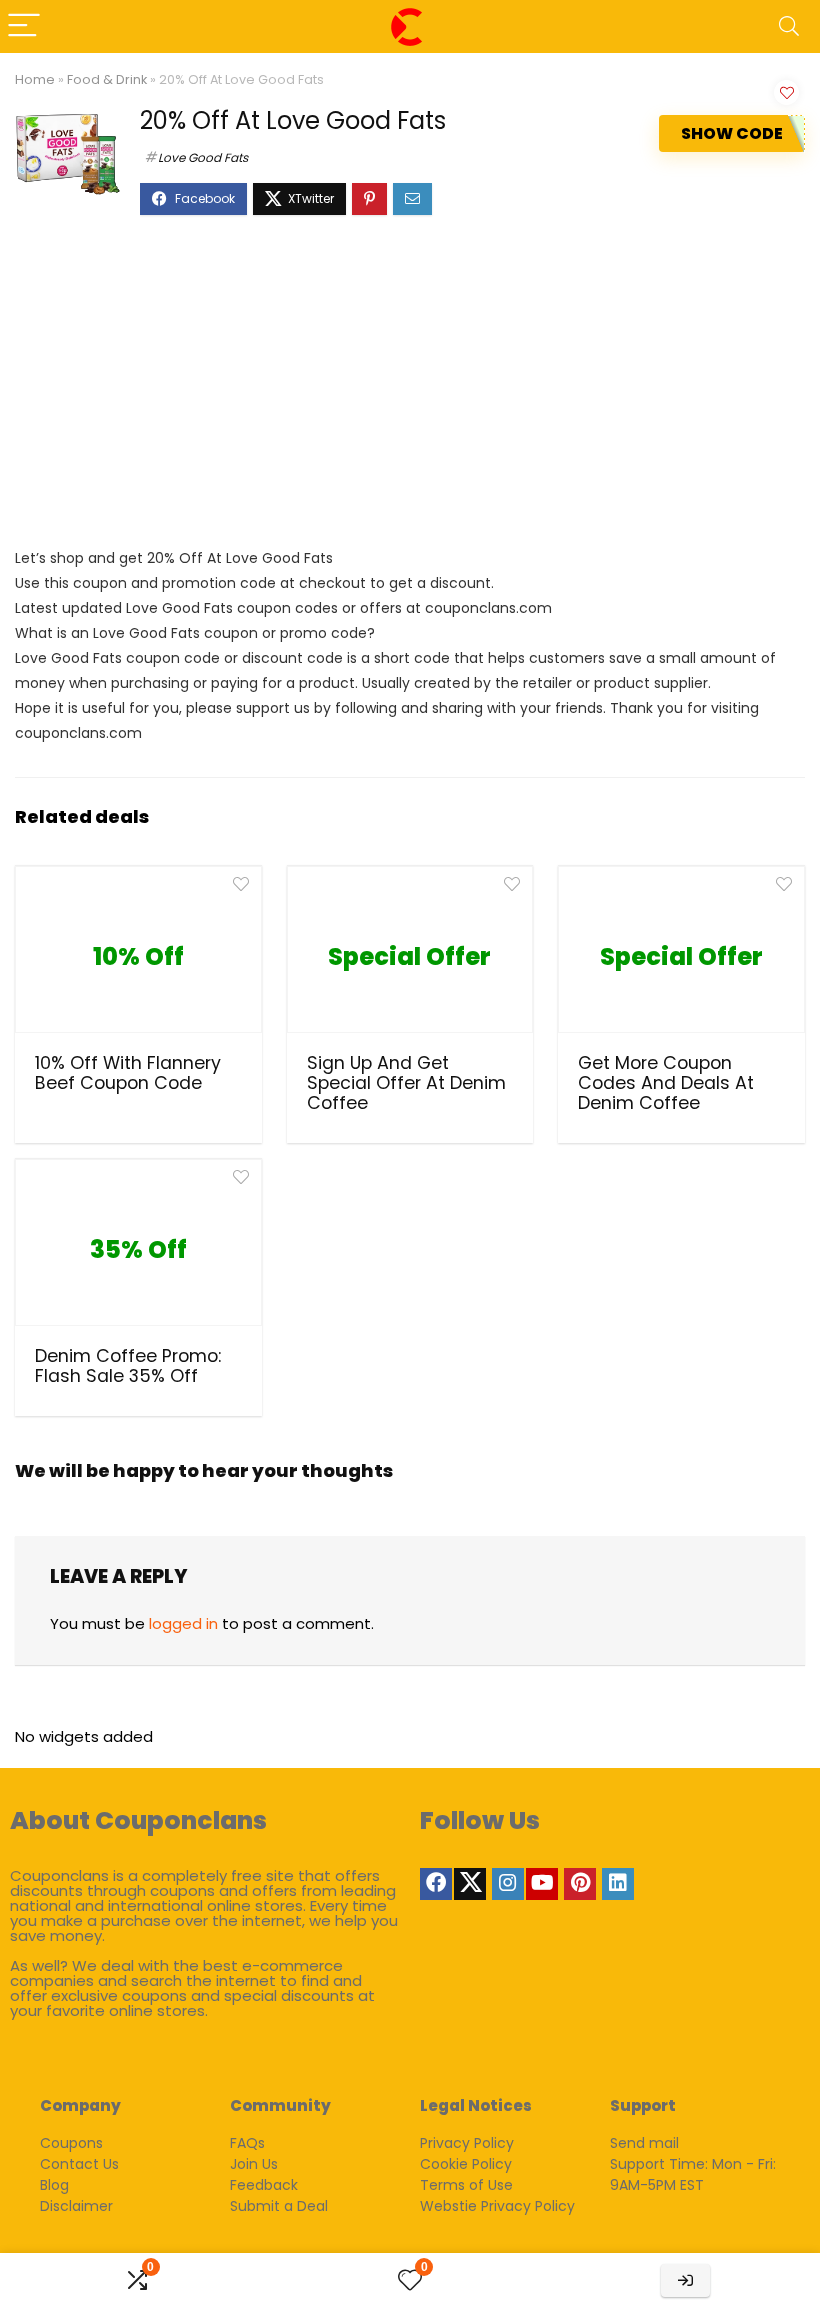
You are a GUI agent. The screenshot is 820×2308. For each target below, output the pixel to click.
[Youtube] (542, 1884)
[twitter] (470, 1884)
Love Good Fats (203, 157)
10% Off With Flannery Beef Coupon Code (128, 1073)
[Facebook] (436, 1884)
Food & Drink (107, 79)
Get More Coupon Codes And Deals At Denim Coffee (666, 1083)
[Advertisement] (410, 391)
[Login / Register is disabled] (685, 2280)
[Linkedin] (618, 1884)
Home (35, 79)
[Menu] (24, 26)
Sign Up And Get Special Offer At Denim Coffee (406, 1083)
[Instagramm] (508, 1884)
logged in (183, 1623)
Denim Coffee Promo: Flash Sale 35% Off (128, 1366)
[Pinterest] (580, 1884)
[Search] (789, 26)
